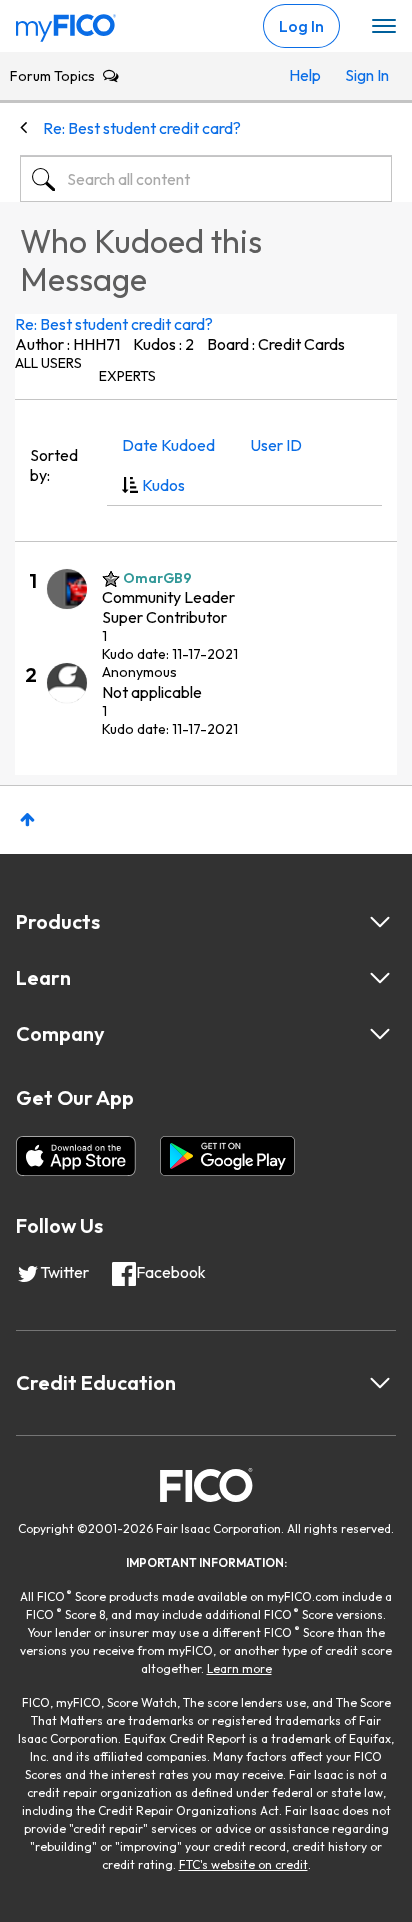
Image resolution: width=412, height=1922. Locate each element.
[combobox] (206, 179)
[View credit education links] (380, 1383)
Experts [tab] (127, 376)
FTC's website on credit (243, 1864)
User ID (276, 445)
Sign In (363, 75)
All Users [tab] (48, 363)
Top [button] (27, 819)
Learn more (239, 1668)
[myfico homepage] (66, 23)
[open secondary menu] (384, 27)
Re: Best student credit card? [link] (142, 128)
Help (305, 75)
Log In (301, 26)
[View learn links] (380, 978)
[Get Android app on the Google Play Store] (227, 1156)
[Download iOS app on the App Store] (76, 1156)
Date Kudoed (168, 445)
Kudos (163, 485)
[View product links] (380, 922)
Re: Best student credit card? (114, 324)
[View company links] (380, 1034)
